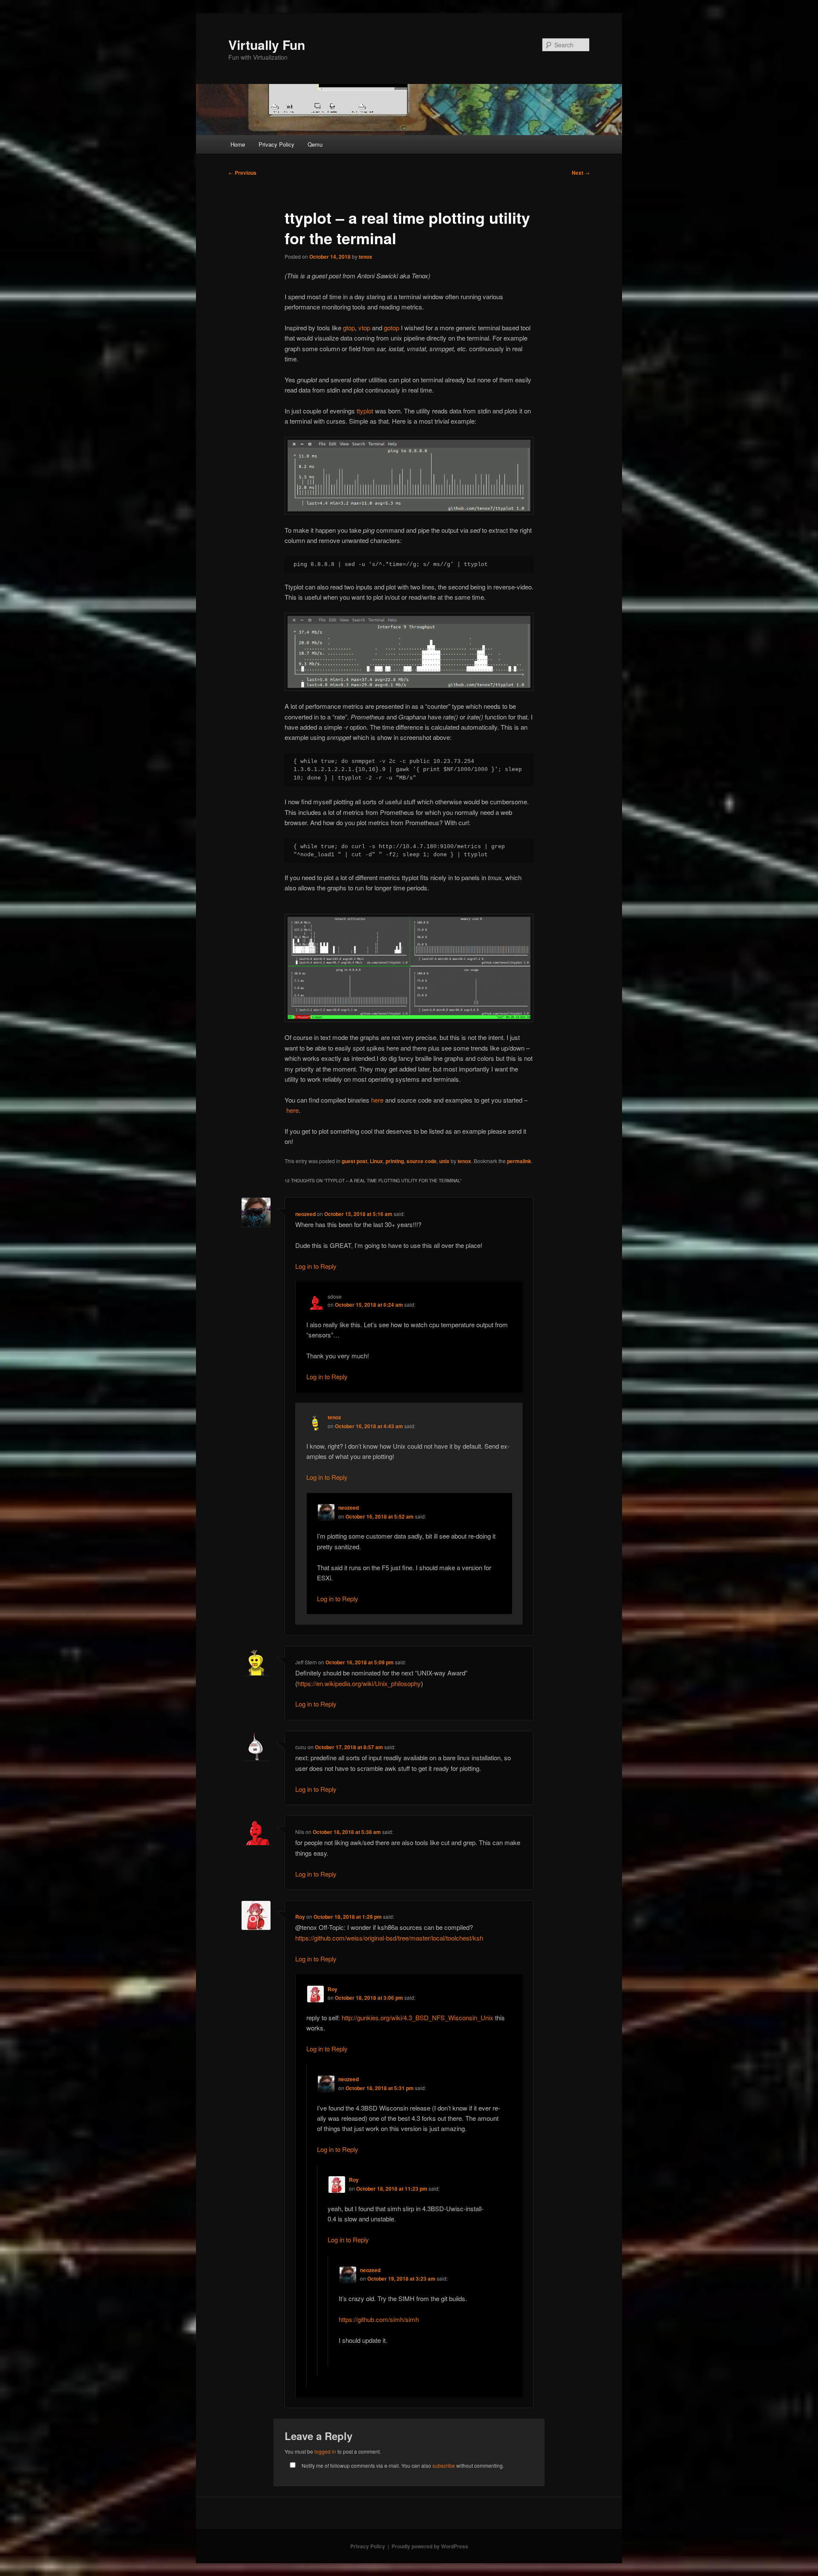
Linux (376, 1161)
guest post (354, 1161)
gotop (392, 328)
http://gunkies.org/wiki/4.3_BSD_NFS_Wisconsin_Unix (418, 2017)
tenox (366, 257)
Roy (300, 1917)
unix (444, 1161)
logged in (325, 2451)
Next (581, 173)
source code (422, 1161)
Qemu (315, 144)
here (378, 1100)
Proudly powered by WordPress (430, 2546)
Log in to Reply (316, 1266)
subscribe (444, 2465)
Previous (242, 173)
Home (238, 144)
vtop (365, 328)
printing (395, 1161)
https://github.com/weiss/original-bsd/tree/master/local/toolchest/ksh (389, 1938)
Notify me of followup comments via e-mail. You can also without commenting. (402, 2465)
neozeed (305, 1214)
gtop (349, 328)
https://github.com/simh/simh (379, 2319)
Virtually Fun (267, 45)
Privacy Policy (277, 144)
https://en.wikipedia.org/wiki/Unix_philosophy (359, 1683)
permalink (519, 1161)
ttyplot (366, 411)
